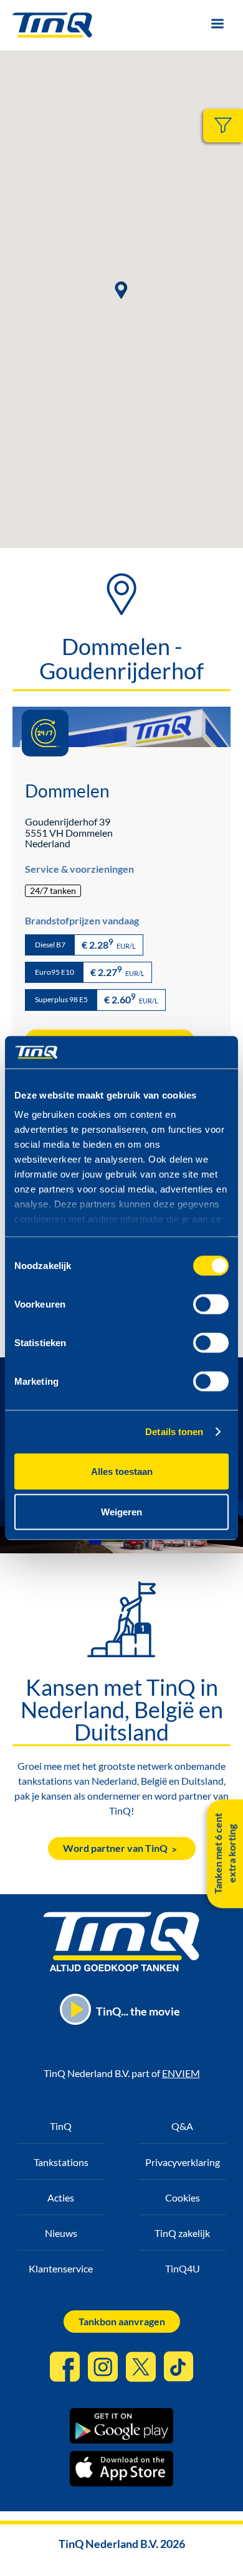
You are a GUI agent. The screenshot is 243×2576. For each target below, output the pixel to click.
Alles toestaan (122, 1471)
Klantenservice (61, 2268)
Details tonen (174, 1432)
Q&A (182, 2126)
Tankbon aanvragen (122, 2321)
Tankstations (61, 2162)
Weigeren (121, 1512)
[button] (121, 290)
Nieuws (61, 2233)
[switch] (211, 1304)
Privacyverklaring (183, 2162)
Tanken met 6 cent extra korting (225, 1854)
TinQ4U (183, 2268)
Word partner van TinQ (115, 1848)
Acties (61, 2197)
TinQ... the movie (138, 2011)
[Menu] (217, 25)
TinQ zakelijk (182, 2233)
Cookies (183, 2197)
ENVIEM (181, 2073)
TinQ (61, 2126)
